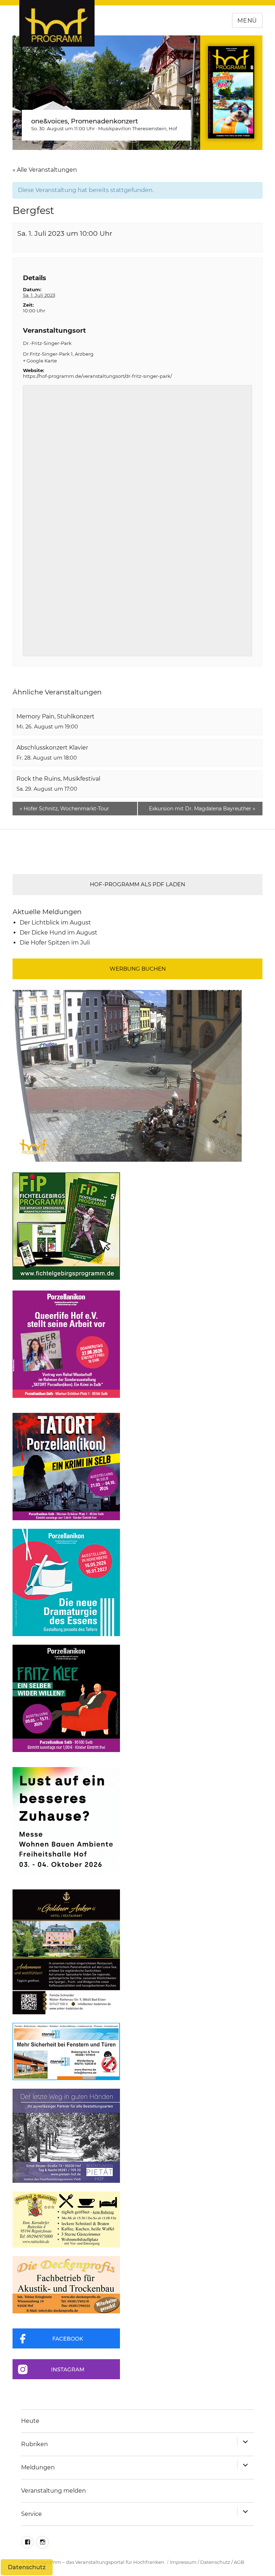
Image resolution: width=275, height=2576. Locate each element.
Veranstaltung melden (54, 2491)
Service (32, 2514)
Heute (30, 2421)
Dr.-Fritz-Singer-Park (47, 343)
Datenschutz (215, 2562)
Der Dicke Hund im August (59, 933)
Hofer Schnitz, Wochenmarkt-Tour (64, 809)
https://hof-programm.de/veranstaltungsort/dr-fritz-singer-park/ (97, 376)
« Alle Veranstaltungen (45, 170)
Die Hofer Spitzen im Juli (55, 943)
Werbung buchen (138, 969)
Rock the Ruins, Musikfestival (58, 779)
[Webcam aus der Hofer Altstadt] (127, 1075)
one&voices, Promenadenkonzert (85, 121)
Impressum (183, 2562)
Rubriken (35, 2444)
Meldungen (38, 2467)
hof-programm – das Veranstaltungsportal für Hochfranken (95, 2562)
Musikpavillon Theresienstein (132, 128)
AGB (239, 2562)
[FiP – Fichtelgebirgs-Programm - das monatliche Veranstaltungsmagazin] (137, 1226)
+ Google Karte (40, 361)
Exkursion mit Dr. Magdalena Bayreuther (202, 809)
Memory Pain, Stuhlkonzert (56, 716)
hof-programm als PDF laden (137, 884)
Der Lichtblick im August (55, 923)
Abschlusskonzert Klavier (52, 748)
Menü (247, 21)
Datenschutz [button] (27, 2567)
